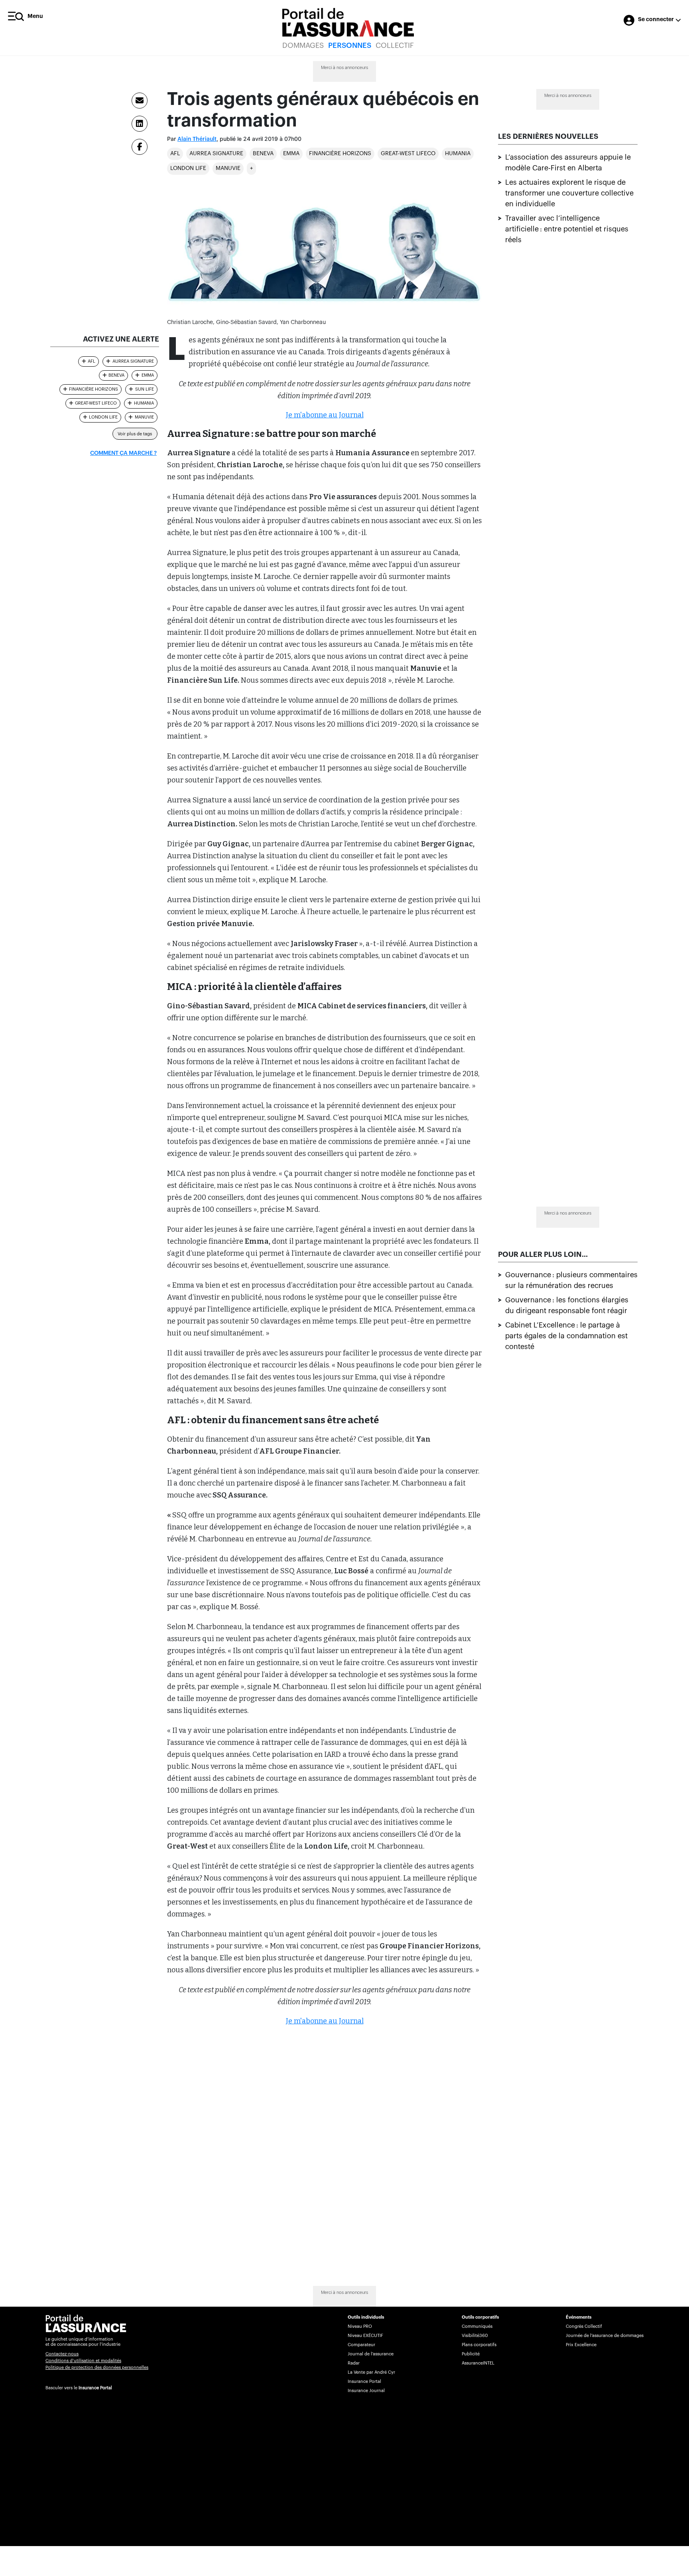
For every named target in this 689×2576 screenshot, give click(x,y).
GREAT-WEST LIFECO (408, 154)
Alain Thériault (197, 139)
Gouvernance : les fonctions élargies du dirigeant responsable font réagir (567, 1305)
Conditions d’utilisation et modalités (83, 2361)
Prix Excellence (581, 2345)
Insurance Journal (366, 2391)
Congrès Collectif (584, 2326)
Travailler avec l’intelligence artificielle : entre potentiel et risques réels (567, 229)
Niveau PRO (360, 2326)
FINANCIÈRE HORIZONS (340, 154)
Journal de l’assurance (371, 2354)
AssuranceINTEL (478, 2363)
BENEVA (263, 154)
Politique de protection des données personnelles (97, 2368)
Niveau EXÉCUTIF (365, 2336)
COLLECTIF (395, 45)
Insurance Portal (95, 2388)
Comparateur (361, 2345)
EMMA (291, 154)
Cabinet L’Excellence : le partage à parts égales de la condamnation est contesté (566, 1336)
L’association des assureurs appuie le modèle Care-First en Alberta (568, 163)
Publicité (471, 2354)
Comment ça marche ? (123, 453)
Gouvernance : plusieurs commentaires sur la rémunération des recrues (571, 1280)
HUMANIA (458, 154)
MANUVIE (228, 168)
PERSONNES (350, 45)
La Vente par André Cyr (371, 2372)
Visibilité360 (475, 2336)
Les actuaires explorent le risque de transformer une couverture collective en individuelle (569, 193)
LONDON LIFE (188, 168)
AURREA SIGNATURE (216, 154)
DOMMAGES (303, 45)
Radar (354, 2363)
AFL (175, 154)
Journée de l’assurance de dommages (605, 2336)
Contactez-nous (62, 2354)
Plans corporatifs (479, 2345)
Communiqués (477, 2326)
